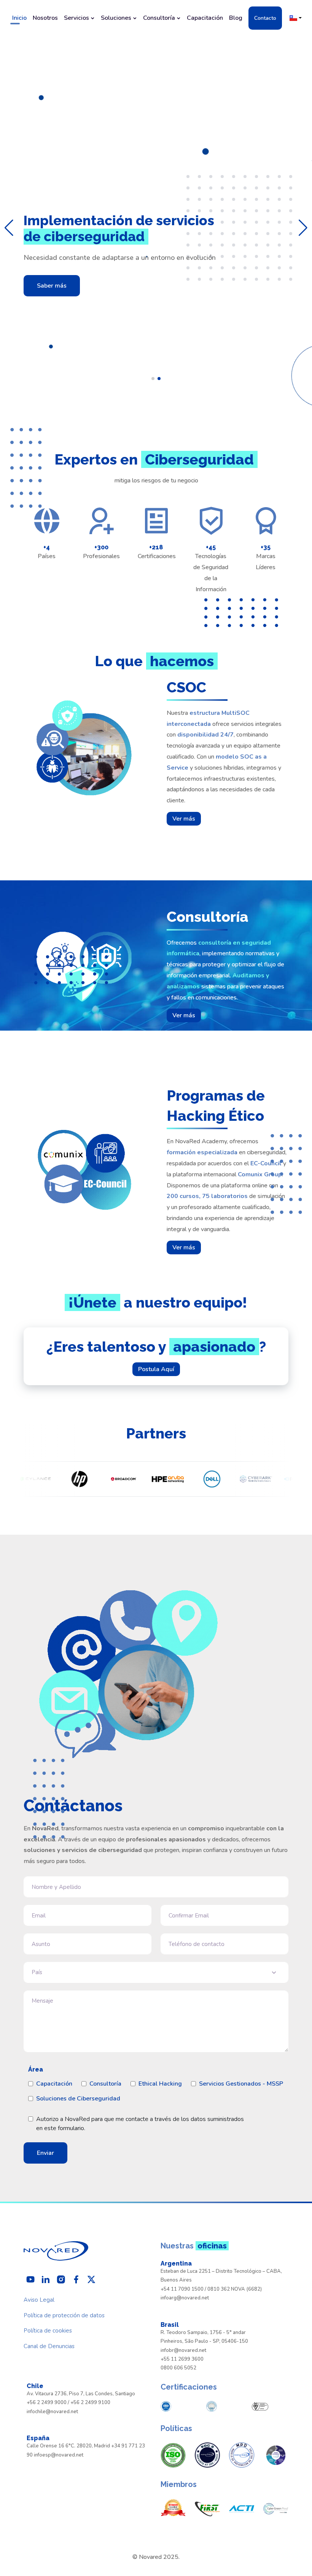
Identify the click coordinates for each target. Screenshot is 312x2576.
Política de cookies (48, 2331)
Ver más (184, 819)
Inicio (19, 18)
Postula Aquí (156, 1369)
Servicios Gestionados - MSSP (241, 2084)
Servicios (76, 18)
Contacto (265, 18)
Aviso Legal (39, 2300)
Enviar (45, 2153)
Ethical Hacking (160, 2084)
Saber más (52, 286)
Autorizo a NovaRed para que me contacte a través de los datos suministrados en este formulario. (140, 2124)
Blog (236, 18)
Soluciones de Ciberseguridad (78, 2099)
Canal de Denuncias (49, 2346)
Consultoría (159, 18)
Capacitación (205, 18)
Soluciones (116, 18)
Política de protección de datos (64, 2315)
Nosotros (45, 18)
